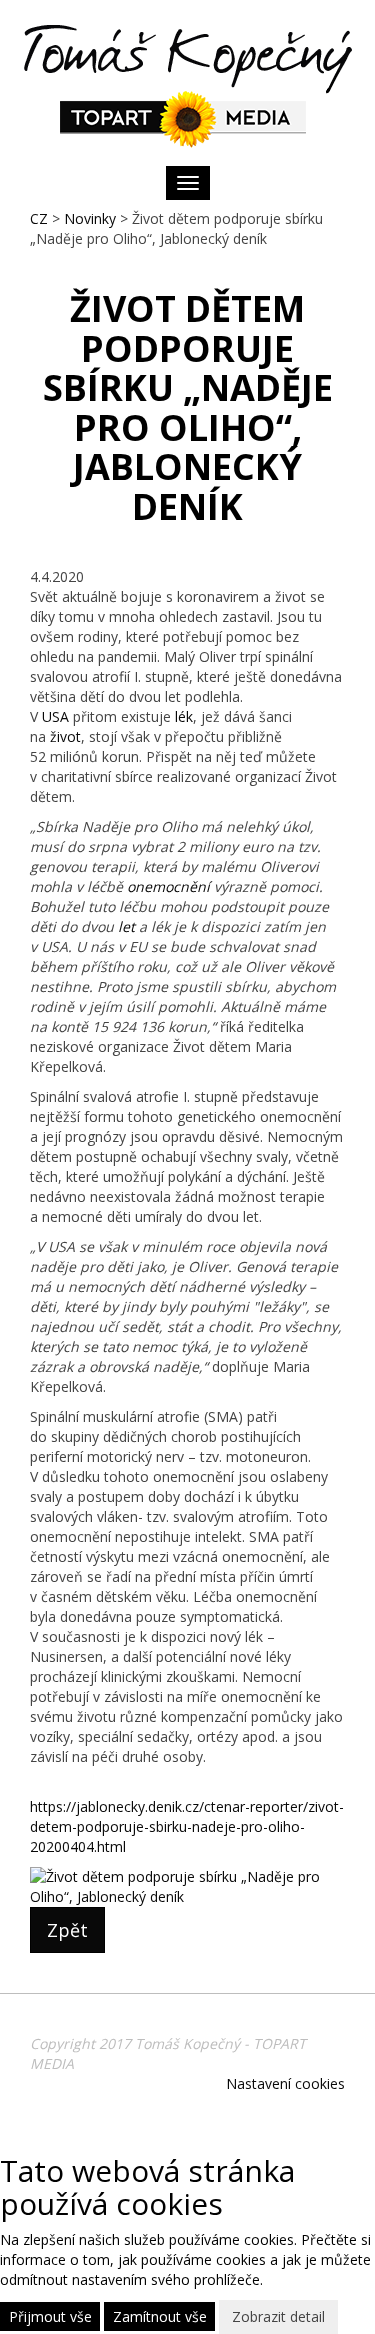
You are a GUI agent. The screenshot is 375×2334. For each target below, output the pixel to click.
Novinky (90, 218)
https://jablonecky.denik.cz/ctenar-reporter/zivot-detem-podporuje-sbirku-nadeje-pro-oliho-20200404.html (187, 1826)
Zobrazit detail (278, 2316)
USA (55, 716)
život (65, 736)
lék (184, 716)
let (126, 926)
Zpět (67, 1930)
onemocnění (168, 886)
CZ (39, 218)
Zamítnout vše (160, 2316)
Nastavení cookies (285, 2083)
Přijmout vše (50, 2316)
